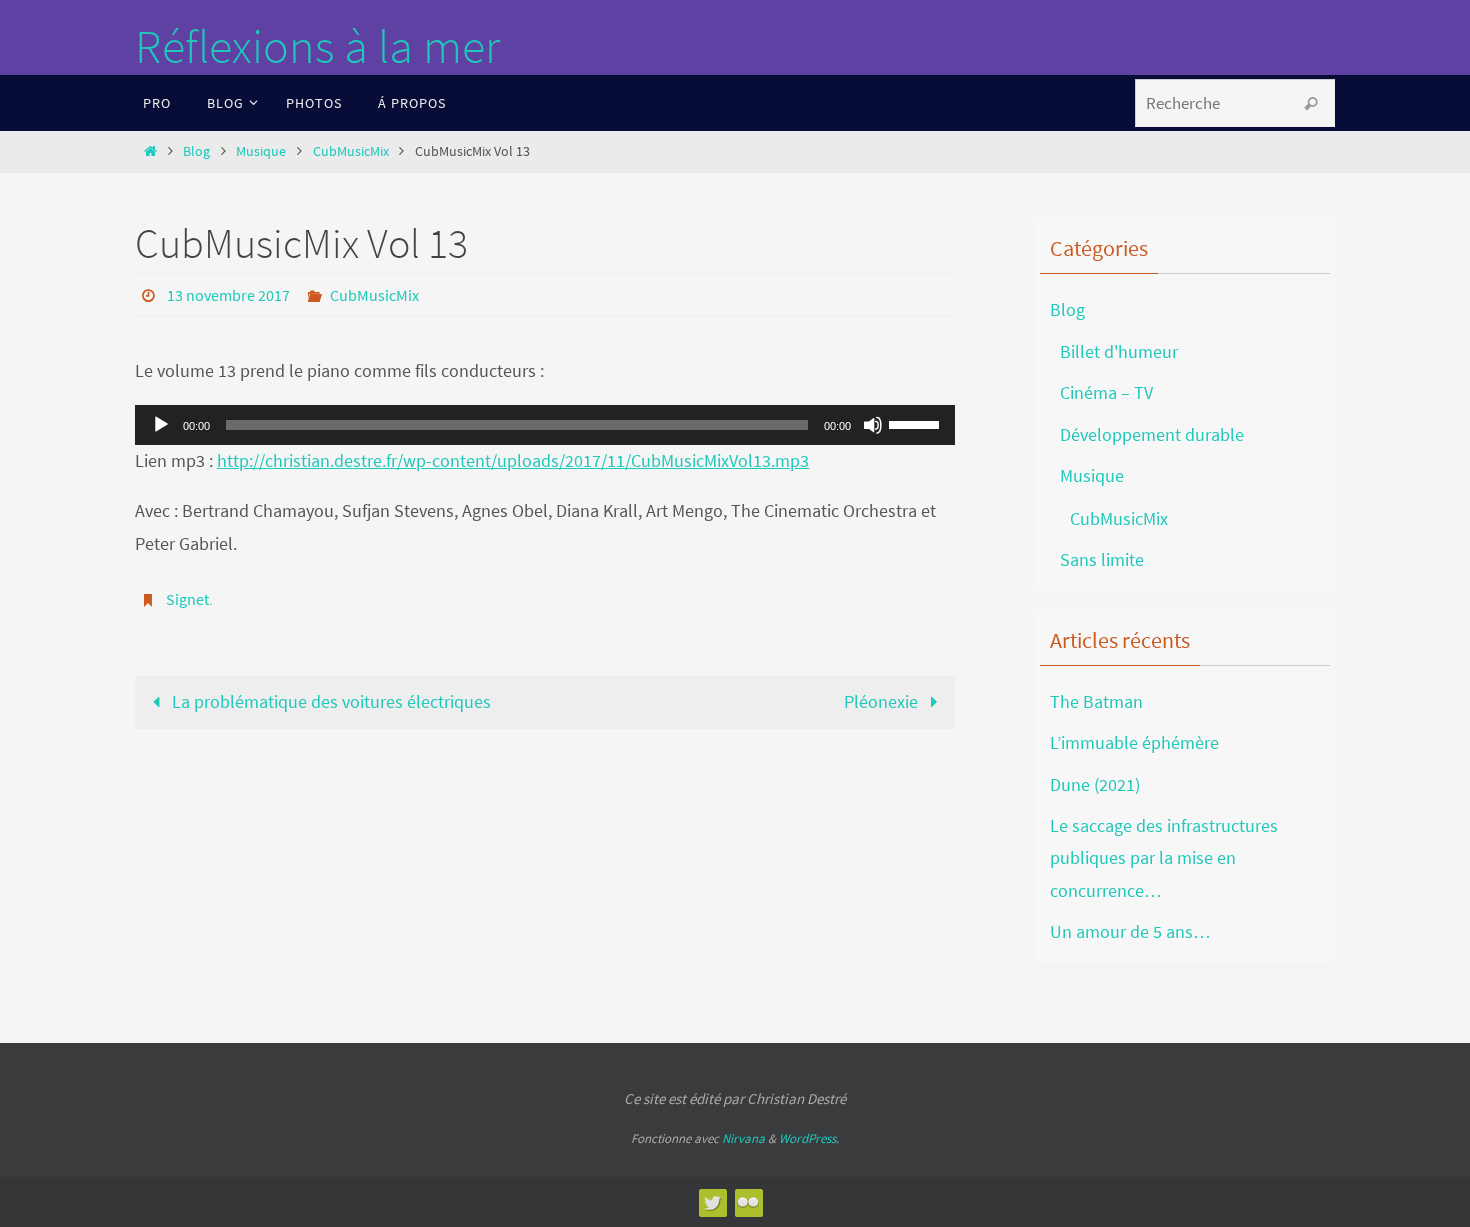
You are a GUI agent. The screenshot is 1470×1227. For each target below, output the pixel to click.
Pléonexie (883, 701)
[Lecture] (161, 425)
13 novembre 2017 (228, 295)
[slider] (917, 423)
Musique (261, 151)
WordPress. (809, 1138)
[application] (545, 425)
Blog (196, 151)
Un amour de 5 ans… (1130, 931)
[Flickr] (748, 1202)
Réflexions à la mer (317, 46)
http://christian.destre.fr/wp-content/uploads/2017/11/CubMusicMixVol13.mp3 (513, 460)
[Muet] (873, 425)
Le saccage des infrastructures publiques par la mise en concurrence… (1164, 858)
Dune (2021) (1095, 784)
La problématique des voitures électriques (329, 701)
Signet (187, 599)
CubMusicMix (351, 151)
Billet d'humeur (1119, 351)
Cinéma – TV (1106, 392)
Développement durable (1152, 434)
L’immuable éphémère (1134, 742)
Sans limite (1102, 559)
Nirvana (743, 1138)
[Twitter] (712, 1202)
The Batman (1096, 701)
